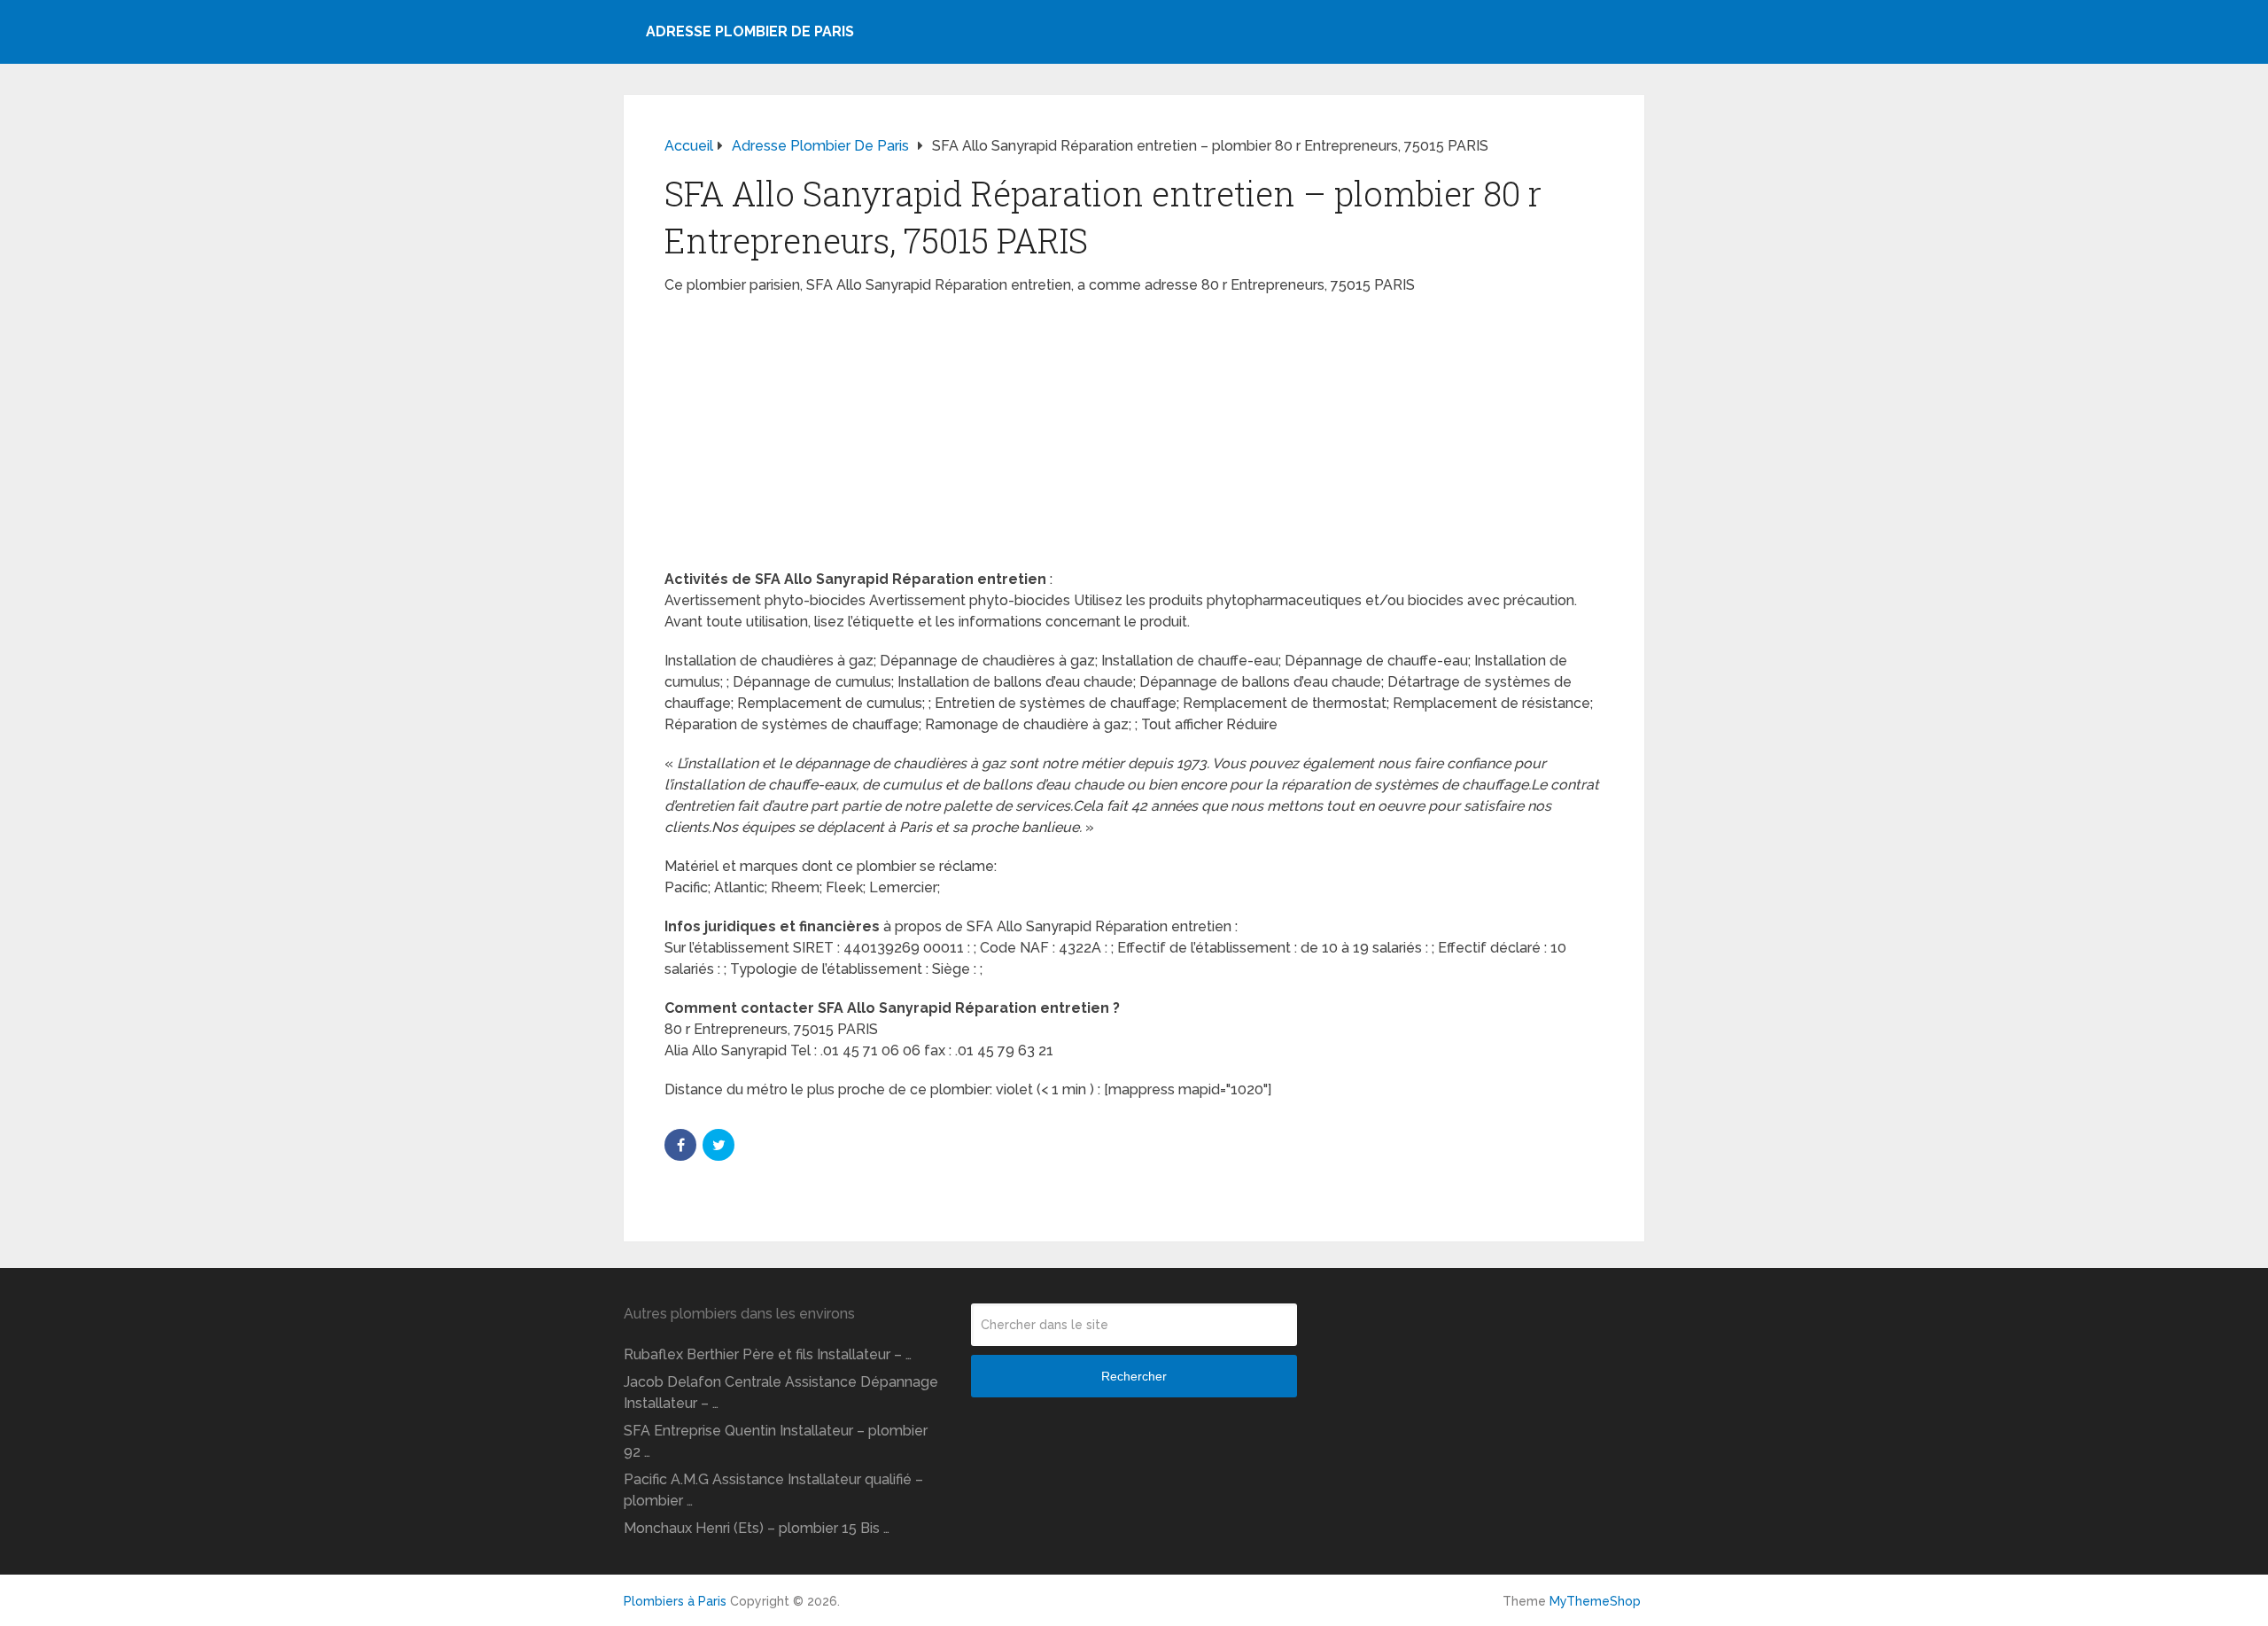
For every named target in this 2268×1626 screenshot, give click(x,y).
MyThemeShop (1595, 1601)
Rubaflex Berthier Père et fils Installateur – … (768, 1354)
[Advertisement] (1134, 438)
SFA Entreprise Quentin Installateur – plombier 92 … (776, 1441)
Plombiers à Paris (675, 1601)
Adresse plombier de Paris (750, 31)
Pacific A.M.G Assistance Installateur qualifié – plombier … (773, 1490)
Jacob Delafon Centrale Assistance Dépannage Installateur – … (781, 1393)
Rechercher (1134, 1376)
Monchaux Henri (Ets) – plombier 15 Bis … (757, 1528)
